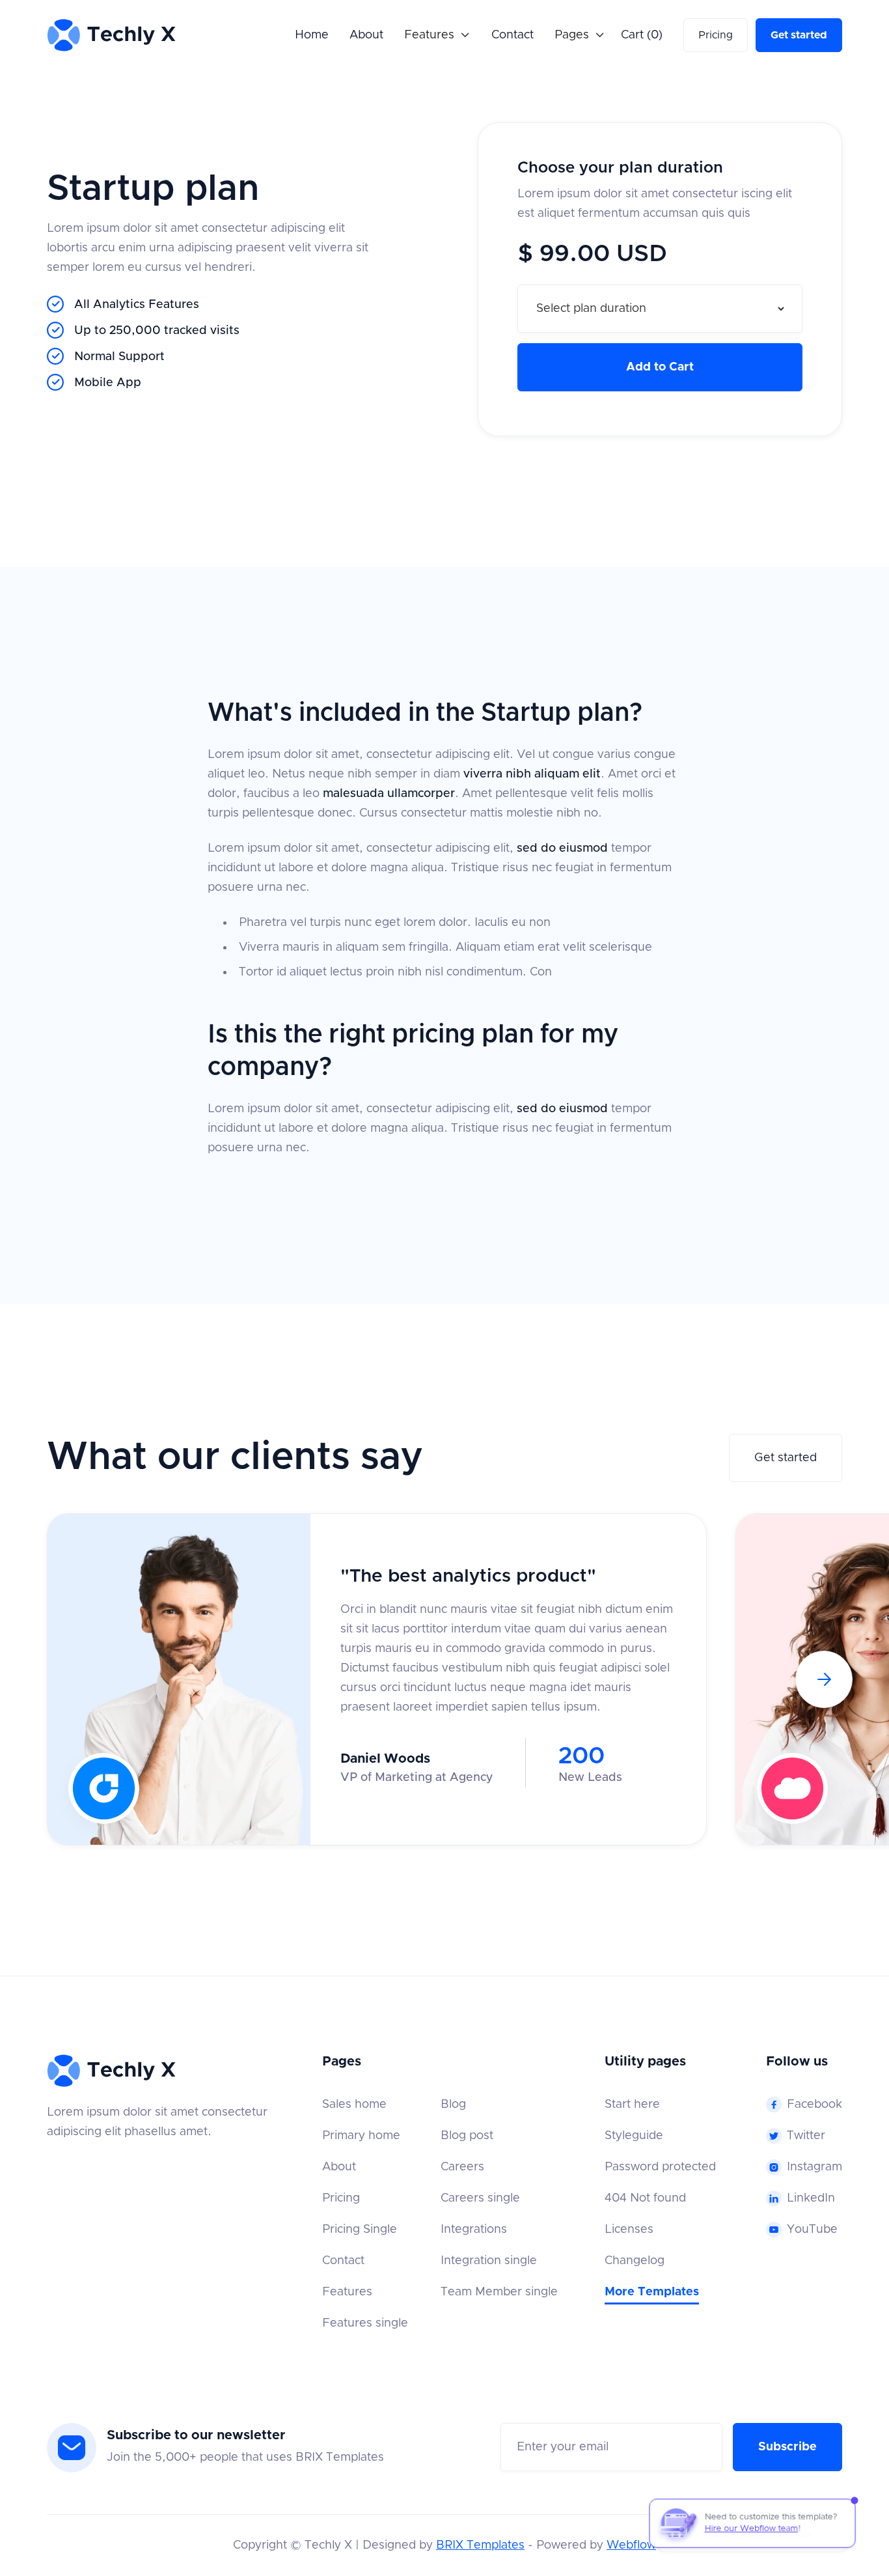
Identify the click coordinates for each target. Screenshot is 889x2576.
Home (312, 35)
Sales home (354, 2105)
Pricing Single (360, 2230)
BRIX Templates (480, 2545)
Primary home (361, 2136)
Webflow (631, 2545)
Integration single (489, 2261)
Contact (513, 35)
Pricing (716, 35)
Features (347, 2292)
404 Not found (645, 2198)
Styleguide (634, 2136)
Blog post (467, 2136)
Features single (365, 2323)
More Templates (652, 2292)
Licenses (629, 2230)
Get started (799, 35)
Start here (632, 2105)
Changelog (635, 2261)
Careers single (480, 2198)
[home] (112, 35)
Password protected (660, 2167)
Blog (453, 2105)
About (366, 35)
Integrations (474, 2230)
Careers (462, 2167)
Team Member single (499, 2292)
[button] (437, 35)
